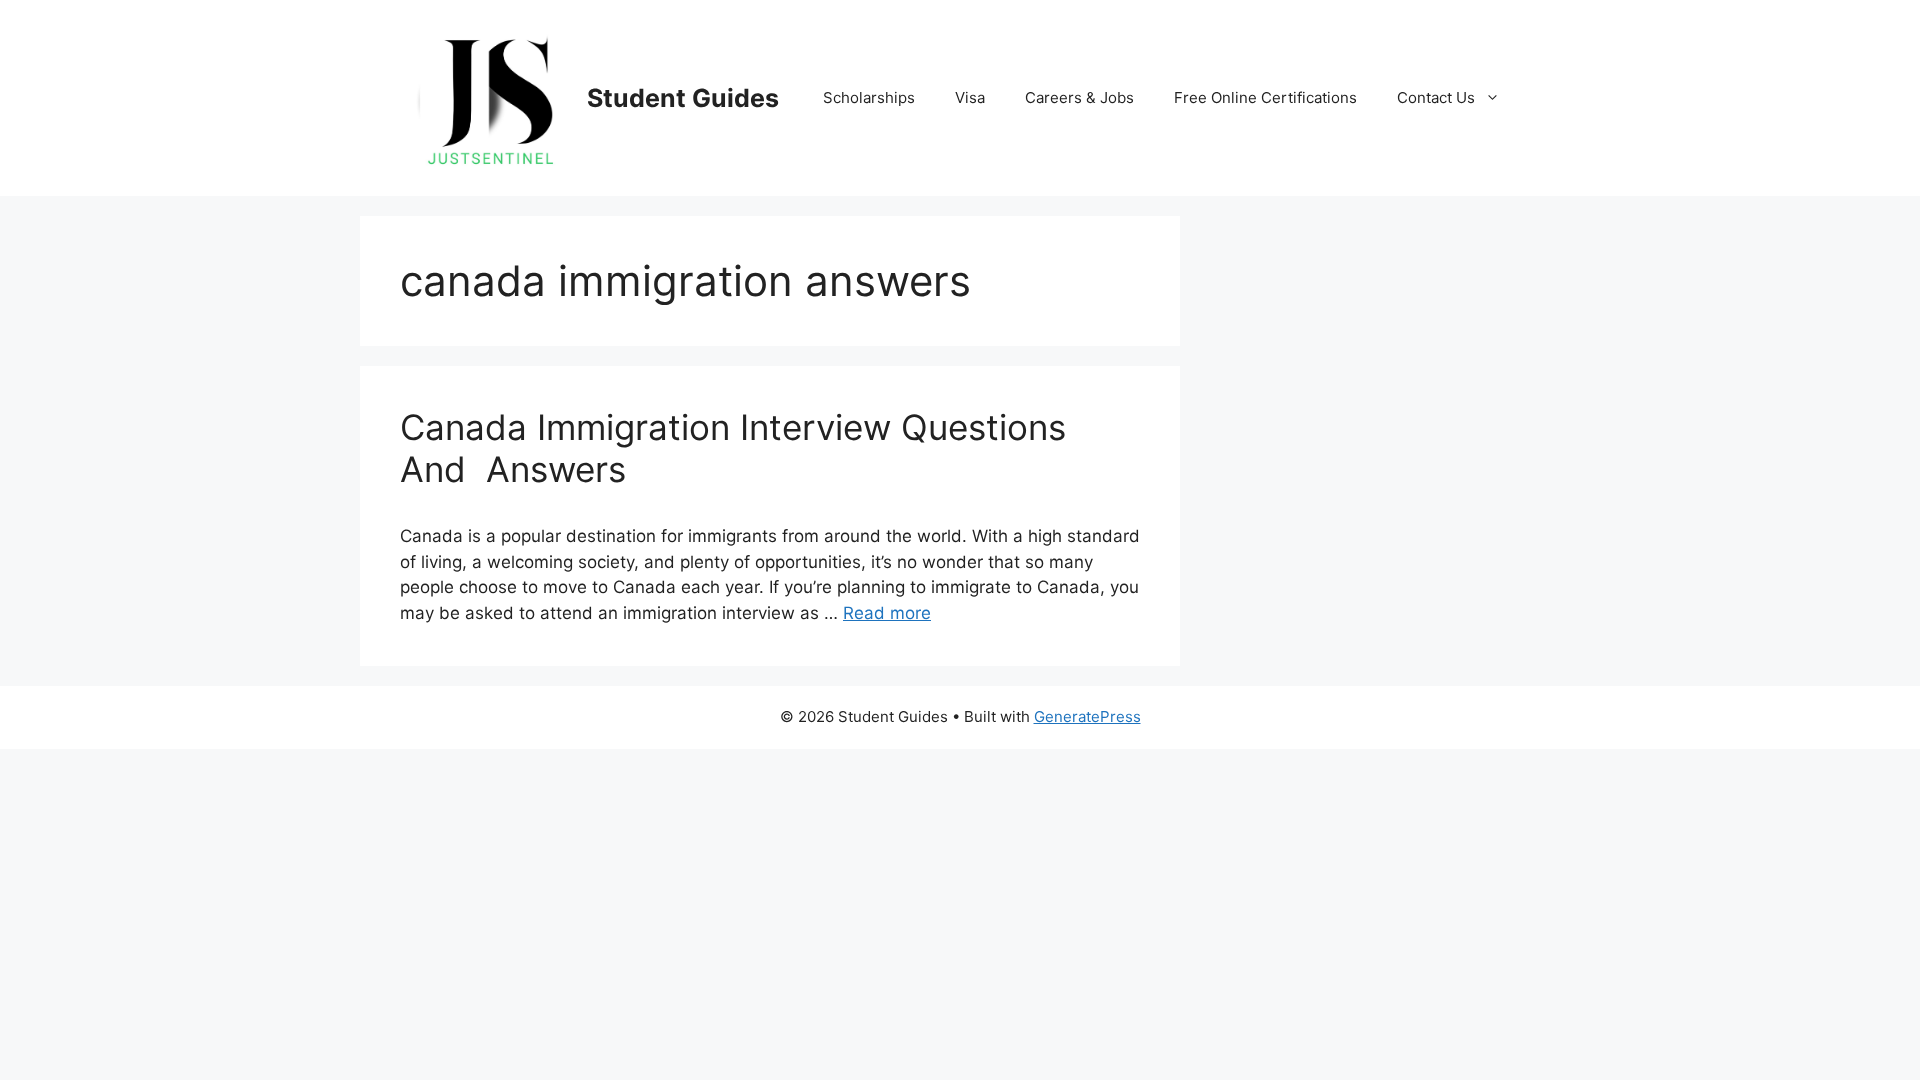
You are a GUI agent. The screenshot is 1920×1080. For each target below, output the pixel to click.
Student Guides (683, 98)
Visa (970, 97)
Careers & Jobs (1079, 97)
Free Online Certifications (1265, 97)
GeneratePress (1087, 716)
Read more (887, 613)
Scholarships (869, 97)
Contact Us (1436, 97)
